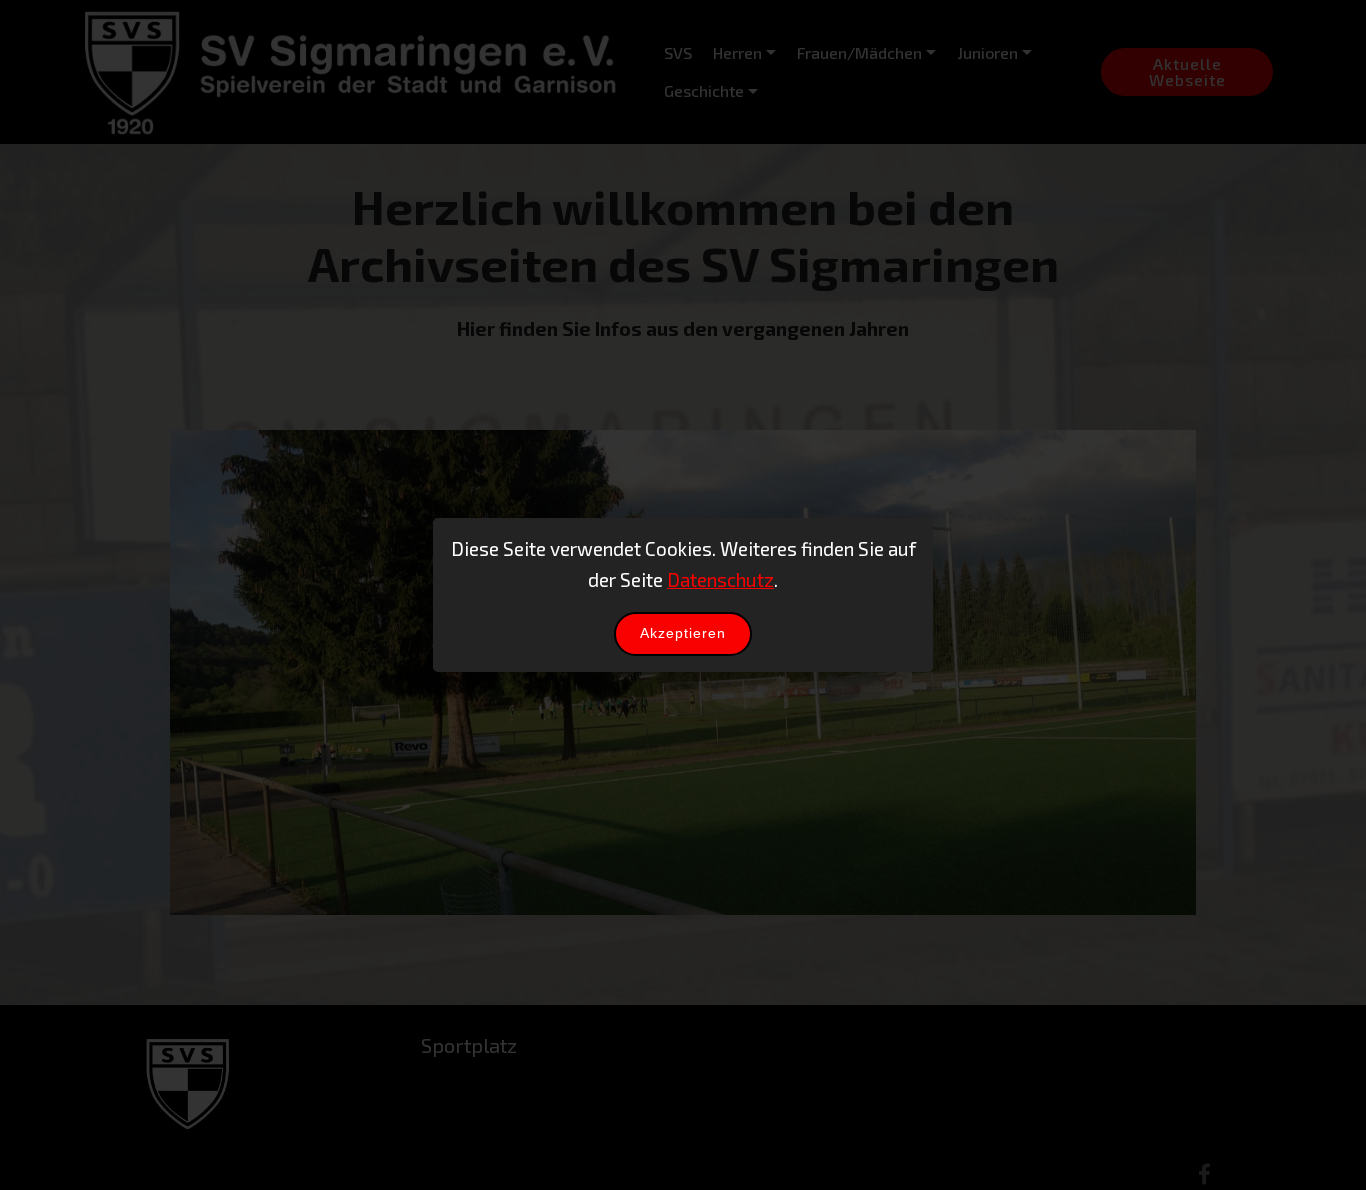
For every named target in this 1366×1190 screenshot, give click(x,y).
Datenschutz (720, 579)
